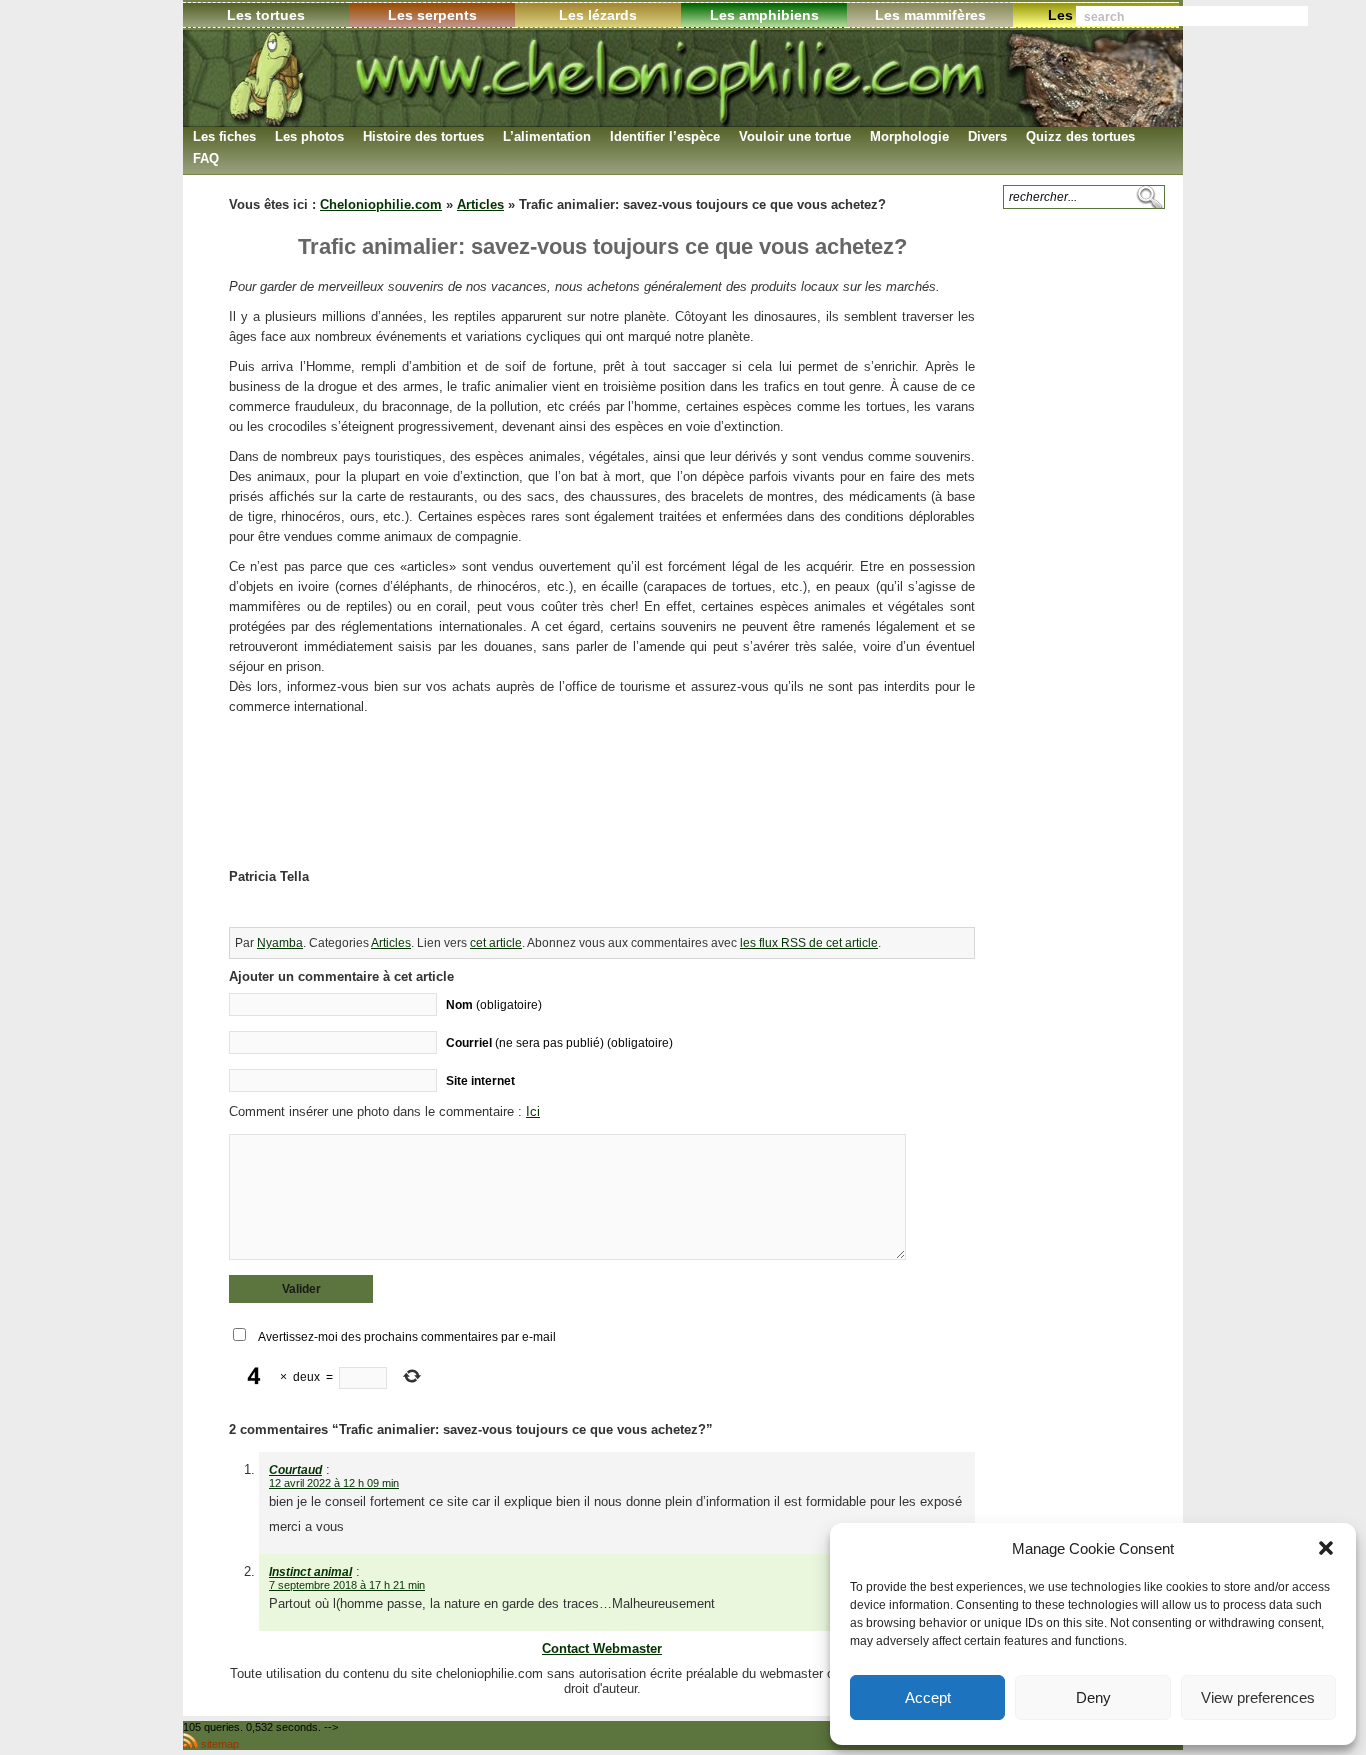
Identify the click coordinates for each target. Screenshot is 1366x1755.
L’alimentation (547, 136)
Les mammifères (930, 15)
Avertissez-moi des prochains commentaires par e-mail (407, 1336)
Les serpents (432, 15)
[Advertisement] (602, 812)
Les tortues (266, 15)
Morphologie (909, 136)
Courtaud (295, 1470)
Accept (928, 1697)
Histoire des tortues (423, 136)
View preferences (1258, 1697)
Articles (480, 204)
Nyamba (280, 943)
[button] (1326, 1548)
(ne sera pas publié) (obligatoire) (559, 1042)
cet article (496, 943)
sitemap (220, 1744)
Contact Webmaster (602, 1648)
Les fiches (224, 136)
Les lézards (598, 15)
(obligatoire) (494, 1004)
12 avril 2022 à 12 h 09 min (334, 1483)
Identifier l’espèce (665, 136)
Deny (1093, 1697)
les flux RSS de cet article (809, 943)
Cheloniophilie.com (381, 204)
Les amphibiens (764, 15)
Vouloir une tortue (795, 136)
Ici (533, 1111)
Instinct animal (310, 1572)
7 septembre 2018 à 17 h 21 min (347, 1585)
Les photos (309, 136)
